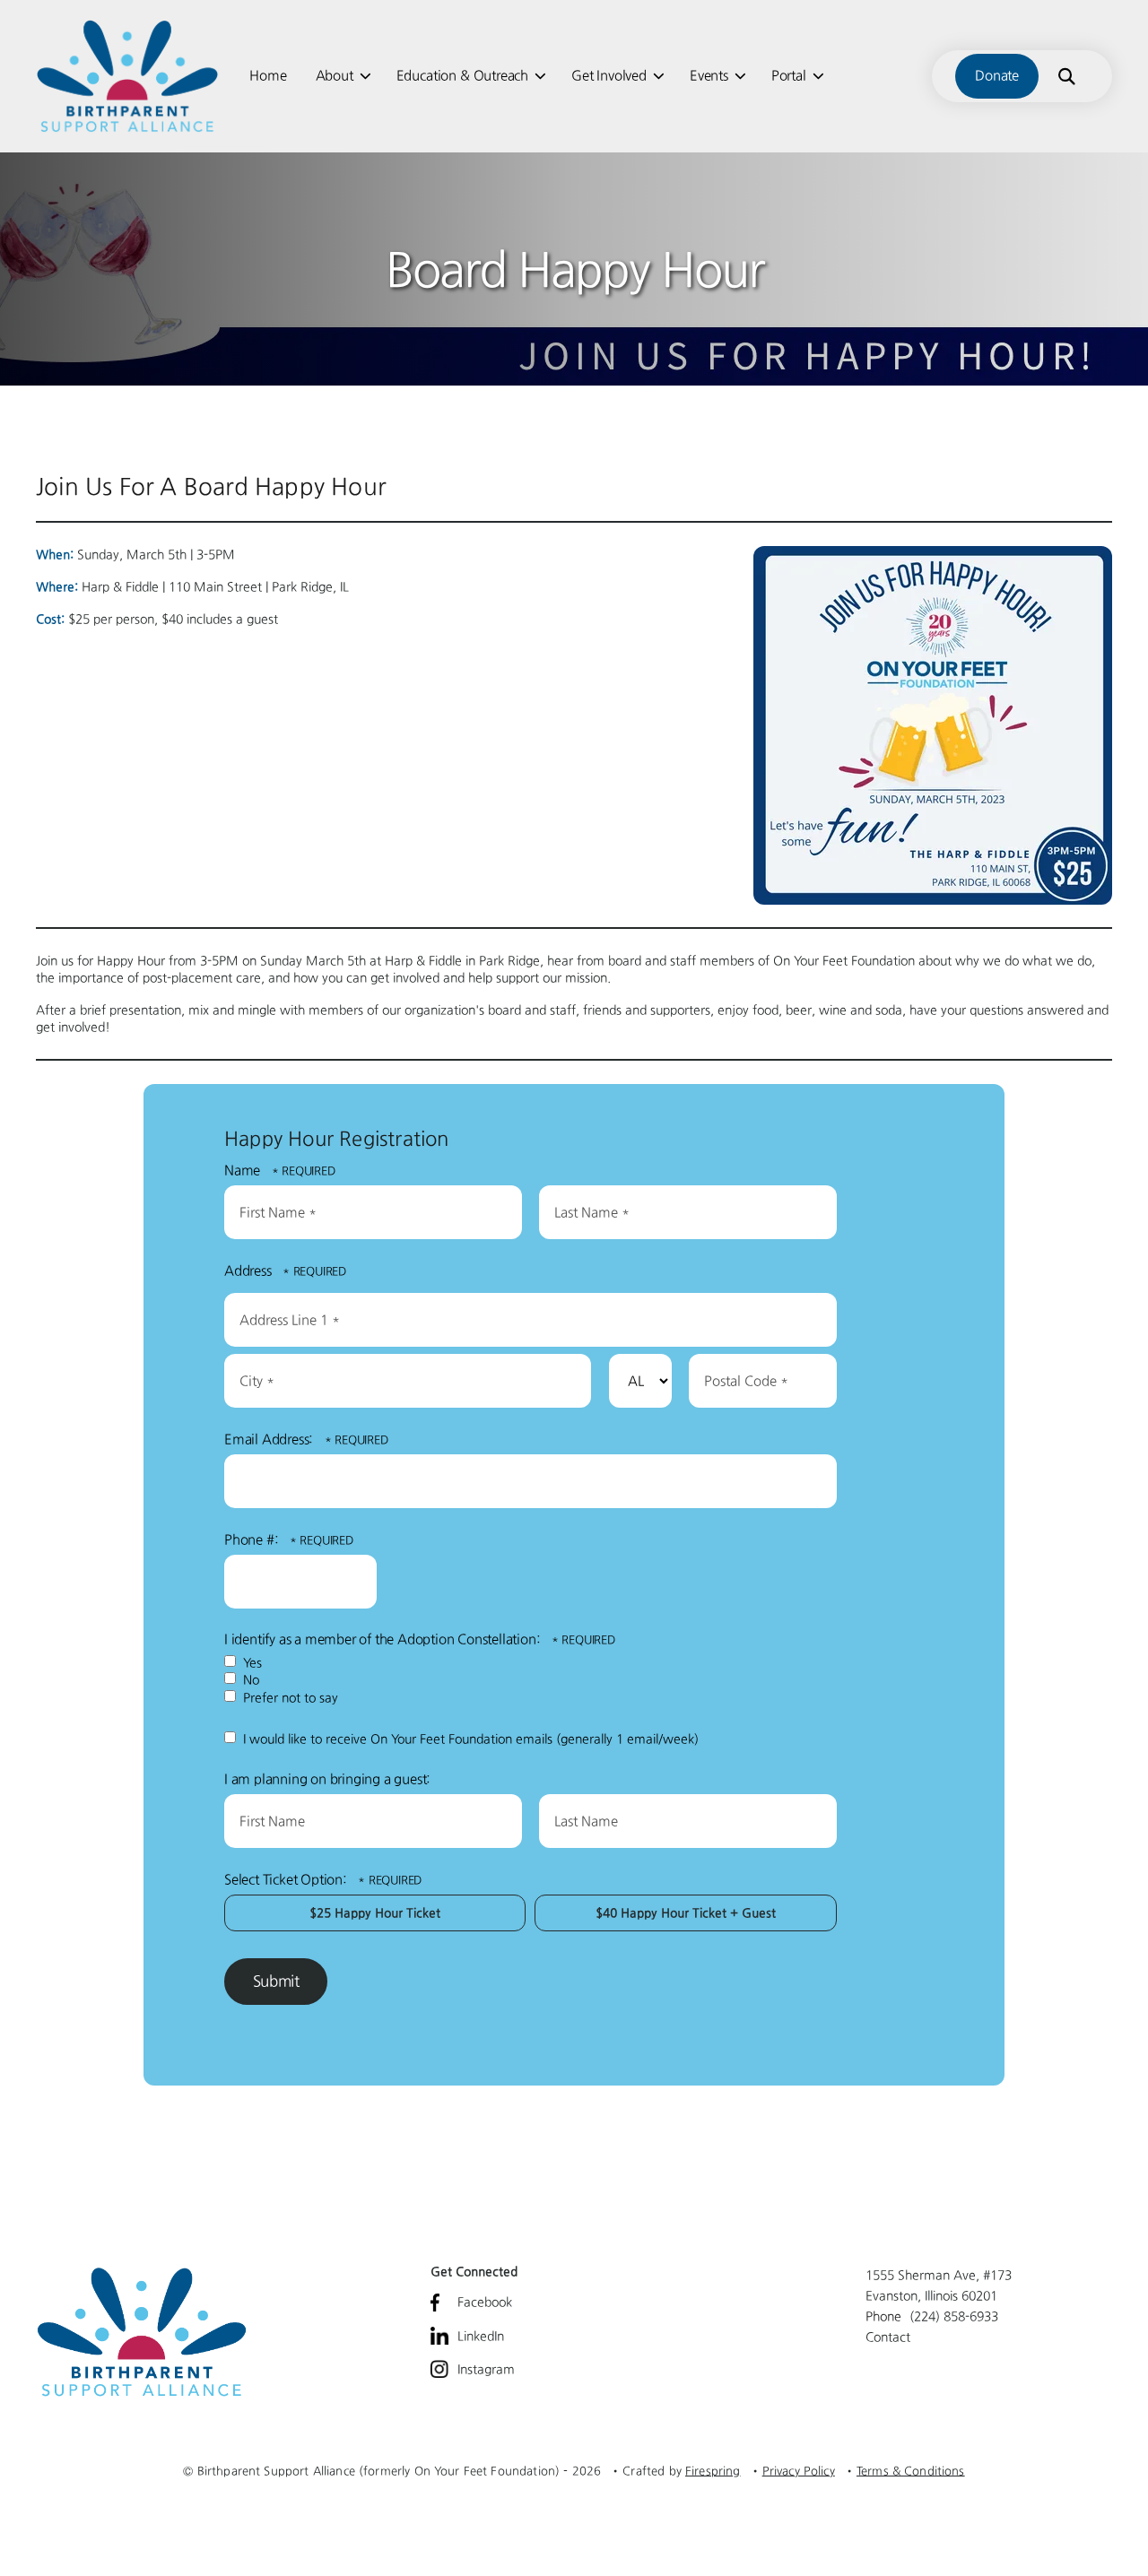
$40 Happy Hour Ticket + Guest (686, 1912)
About (335, 75)
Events (709, 75)
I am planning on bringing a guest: (327, 1779)
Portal (789, 75)
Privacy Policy (799, 2471)
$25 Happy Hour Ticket (375, 1912)
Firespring (713, 2471)
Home (268, 75)
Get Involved (609, 75)
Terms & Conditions (911, 2471)
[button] (1066, 76)
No (249, 1679)
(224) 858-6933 (954, 2316)
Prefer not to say (289, 1697)
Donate (997, 75)
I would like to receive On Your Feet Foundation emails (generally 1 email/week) (469, 1739)
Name (244, 1170)
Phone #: (253, 1540)
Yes (251, 1662)
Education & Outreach (462, 75)
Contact (888, 2337)
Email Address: (270, 1439)
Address (249, 1271)
